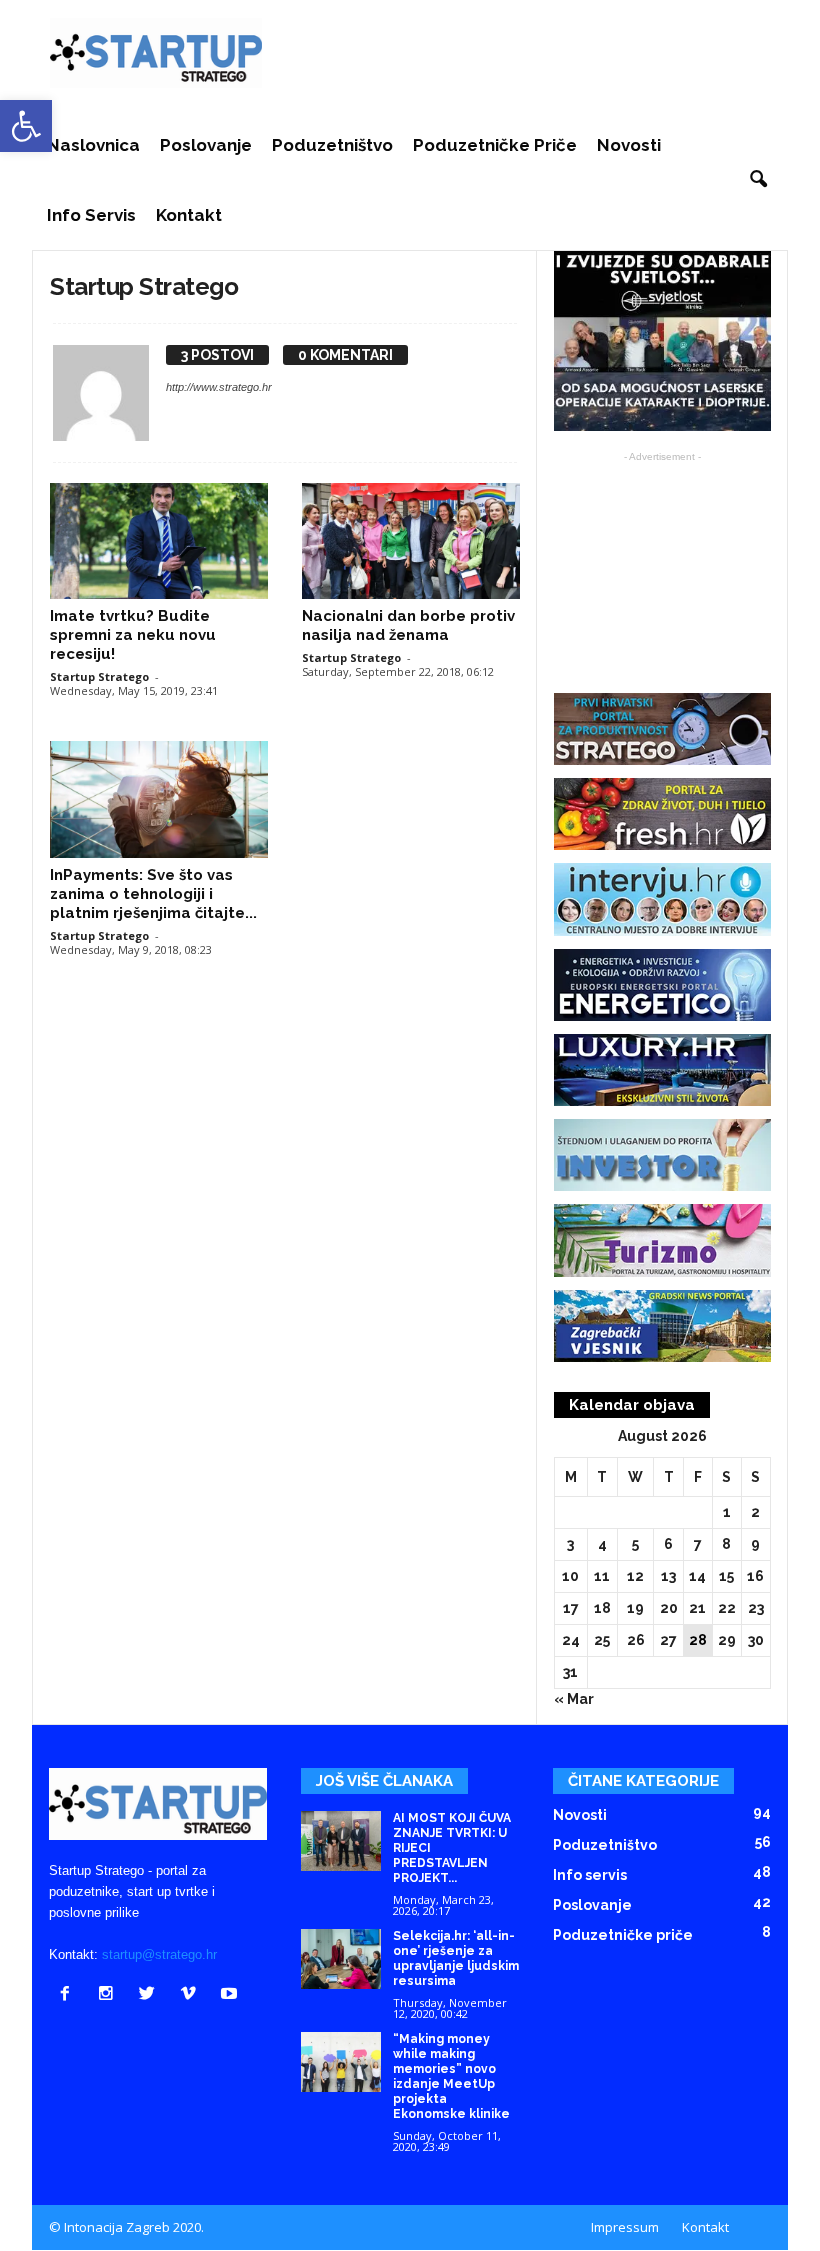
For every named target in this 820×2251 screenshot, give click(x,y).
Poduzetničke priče (495, 145)
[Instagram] (110, 1995)
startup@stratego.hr (159, 1954)
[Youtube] (231, 1995)
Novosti (629, 145)
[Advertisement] (534, 53)
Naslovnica (93, 145)
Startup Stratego (99, 676)
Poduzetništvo (332, 145)
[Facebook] (69, 1995)
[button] (758, 180)
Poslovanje (206, 145)
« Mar (574, 1699)
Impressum (625, 2227)
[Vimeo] (192, 1995)
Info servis (91, 215)
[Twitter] (151, 1995)
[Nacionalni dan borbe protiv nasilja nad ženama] (411, 541)
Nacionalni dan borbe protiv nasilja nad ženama (408, 625)
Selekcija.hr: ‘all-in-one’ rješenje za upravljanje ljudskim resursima (456, 1958)
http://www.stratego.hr (219, 387)
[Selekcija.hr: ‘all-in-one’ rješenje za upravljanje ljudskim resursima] (341, 1959)
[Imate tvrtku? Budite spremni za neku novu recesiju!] (159, 541)
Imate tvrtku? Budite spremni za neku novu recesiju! (133, 635)
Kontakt (189, 215)
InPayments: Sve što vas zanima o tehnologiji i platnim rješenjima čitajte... (153, 894)
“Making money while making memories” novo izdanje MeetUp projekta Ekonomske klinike (451, 2076)
